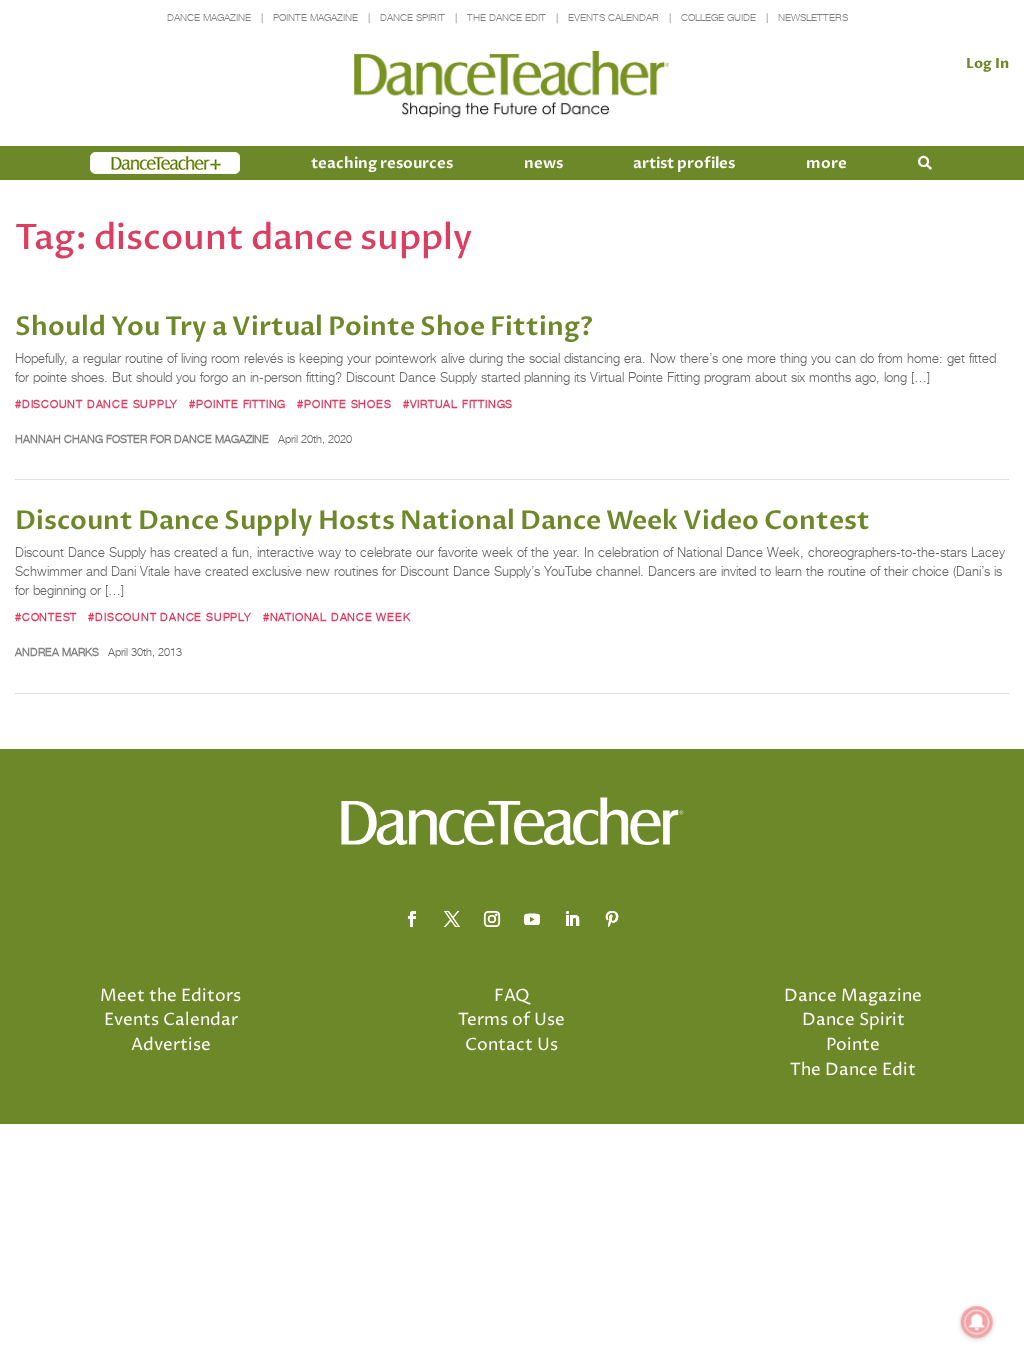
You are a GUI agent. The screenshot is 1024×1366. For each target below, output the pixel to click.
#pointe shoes (344, 404)
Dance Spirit (412, 17)
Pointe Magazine (315, 17)
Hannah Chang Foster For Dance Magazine (142, 439)
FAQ (512, 996)
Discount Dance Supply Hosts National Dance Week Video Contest (442, 521)
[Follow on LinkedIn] (572, 919)
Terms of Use (511, 1020)
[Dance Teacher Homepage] (511, 84)
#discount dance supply (96, 404)
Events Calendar (613, 17)
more (826, 163)
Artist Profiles (684, 163)
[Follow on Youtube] (532, 919)
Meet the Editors (170, 996)
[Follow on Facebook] (412, 919)
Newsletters (813, 17)
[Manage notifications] (977, 1322)
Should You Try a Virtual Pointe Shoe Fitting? (304, 327)
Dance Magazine (209, 17)
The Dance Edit (506, 17)
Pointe (853, 1045)
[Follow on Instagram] (492, 919)
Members (126, 163)
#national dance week (337, 617)
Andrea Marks (57, 652)
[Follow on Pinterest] (612, 919)
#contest (46, 617)
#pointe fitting (237, 404)
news (543, 163)
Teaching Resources (382, 163)
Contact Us (511, 1045)
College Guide (718, 17)
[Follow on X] (452, 919)
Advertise (171, 1045)
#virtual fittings (458, 404)
